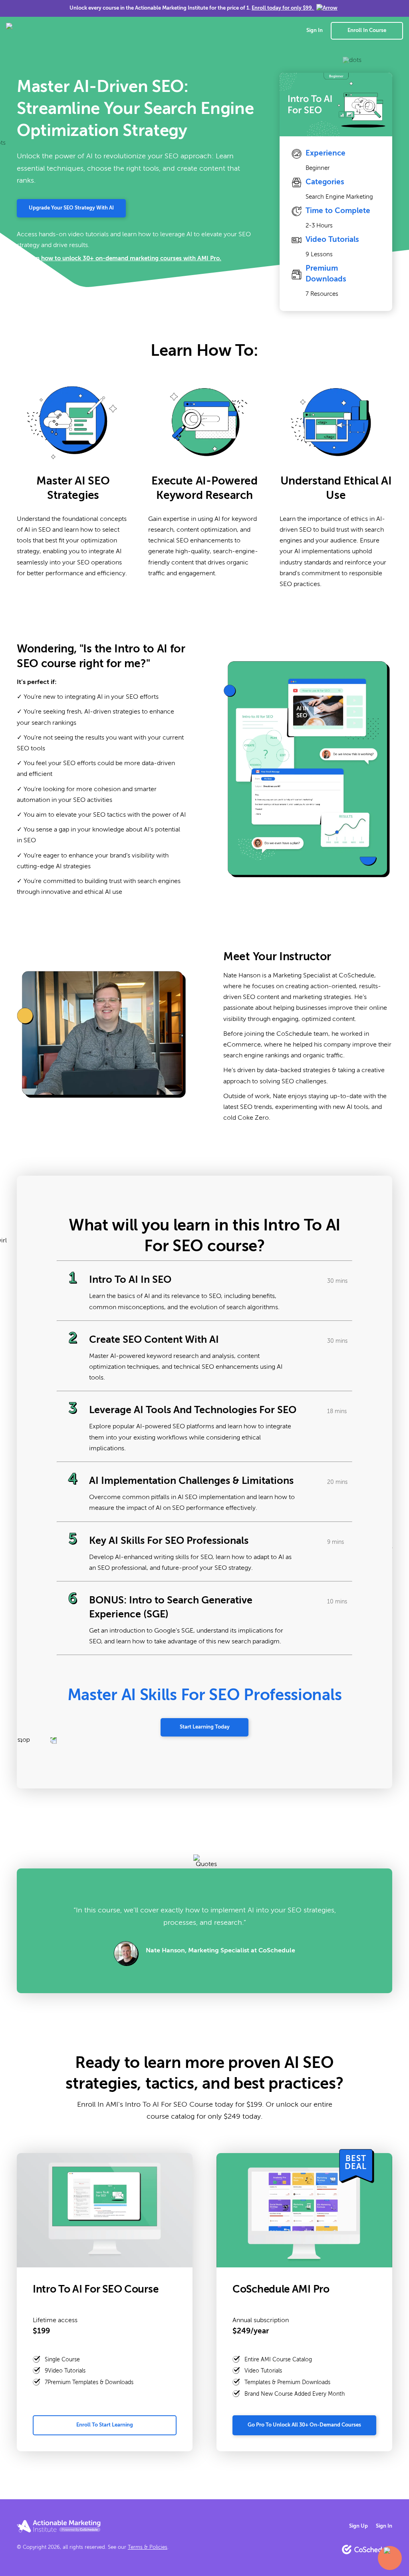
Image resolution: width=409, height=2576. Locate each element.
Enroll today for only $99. (282, 8)
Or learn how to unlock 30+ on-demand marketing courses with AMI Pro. (119, 258)
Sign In (315, 31)
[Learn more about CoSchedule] (367, 2549)
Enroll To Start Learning (105, 2425)
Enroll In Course (367, 31)
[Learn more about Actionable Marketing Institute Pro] (59, 2526)
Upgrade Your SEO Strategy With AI (71, 208)
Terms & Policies (148, 2547)
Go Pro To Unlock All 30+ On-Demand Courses (304, 2425)
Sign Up (358, 2526)
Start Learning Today (205, 1727)
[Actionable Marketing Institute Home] (54, 31)
